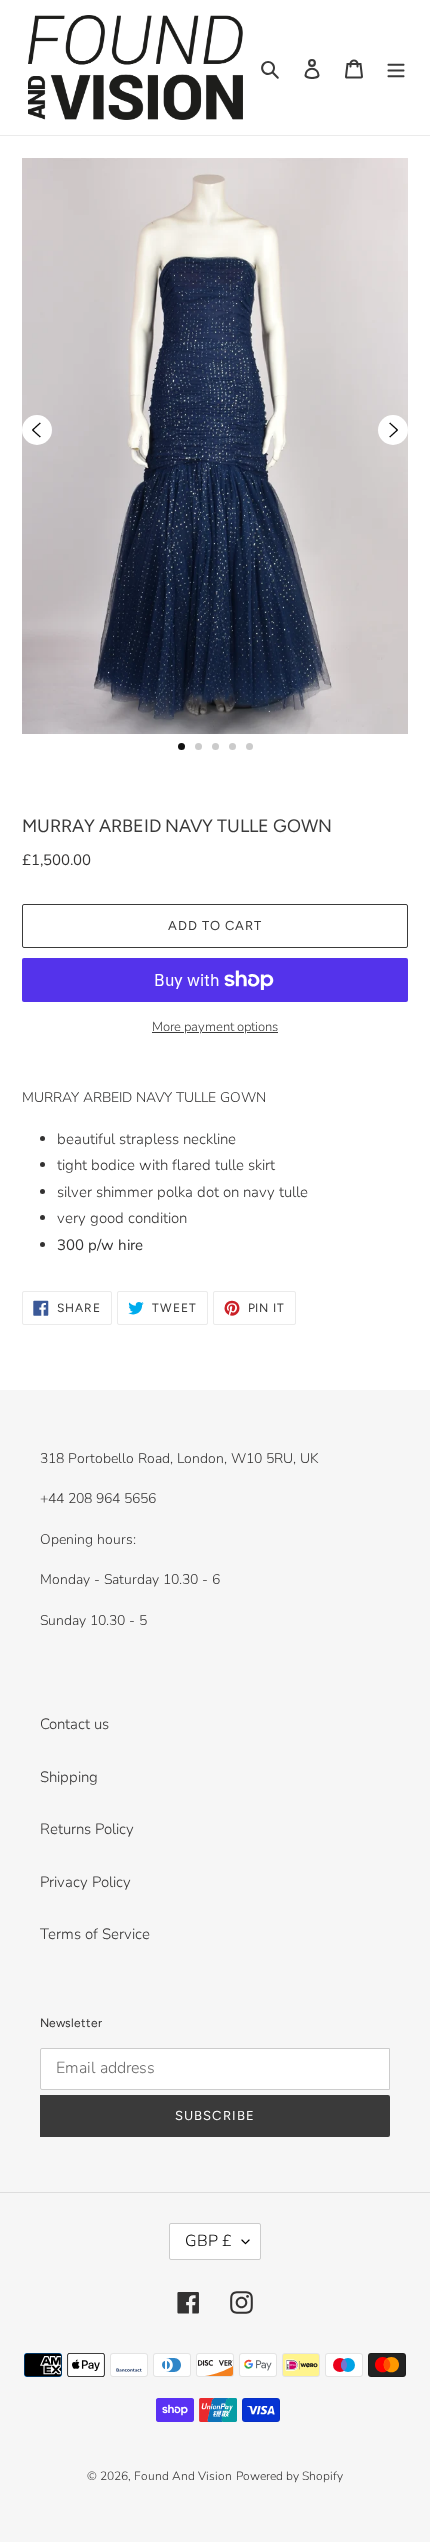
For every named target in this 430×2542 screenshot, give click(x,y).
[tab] (181, 746)
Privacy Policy (85, 1882)
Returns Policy (87, 1829)
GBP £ (208, 2241)
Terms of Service (95, 1934)
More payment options (215, 1027)
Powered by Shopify (289, 2476)
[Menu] (396, 67)
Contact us (74, 1724)
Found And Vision (183, 2476)
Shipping (69, 1777)
